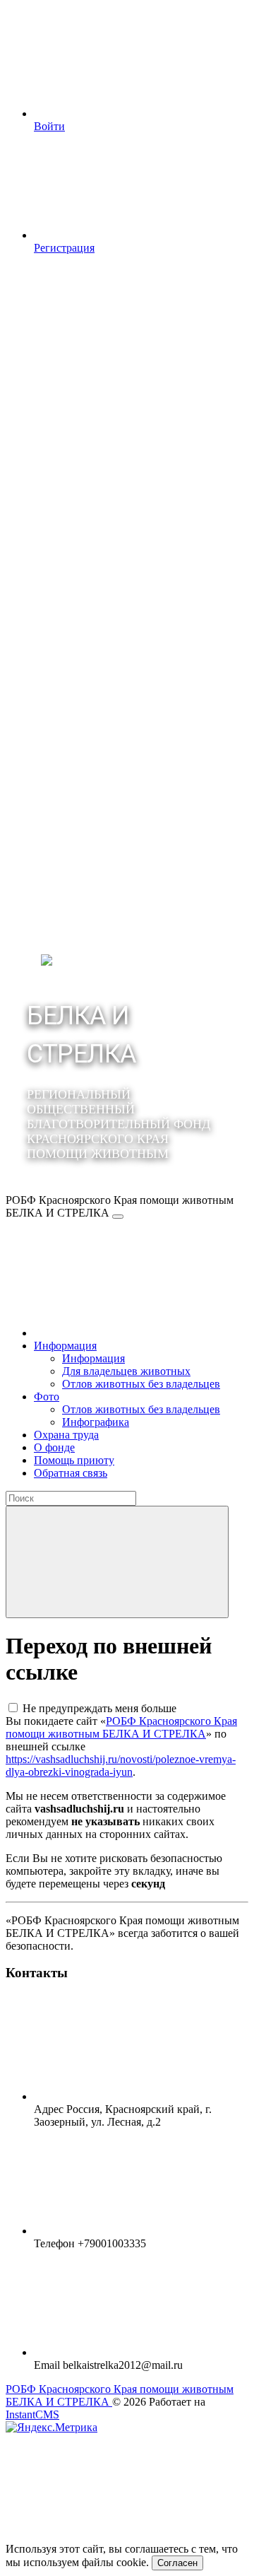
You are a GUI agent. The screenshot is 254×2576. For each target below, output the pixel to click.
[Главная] (140, 1333)
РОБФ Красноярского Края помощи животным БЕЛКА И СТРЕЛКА (121, 1727)
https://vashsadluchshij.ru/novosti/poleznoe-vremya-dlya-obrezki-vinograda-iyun (121, 1766)
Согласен (177, 2563)
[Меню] (118, 1217)
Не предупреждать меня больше (99, 1708)
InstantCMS (32, 2414)
